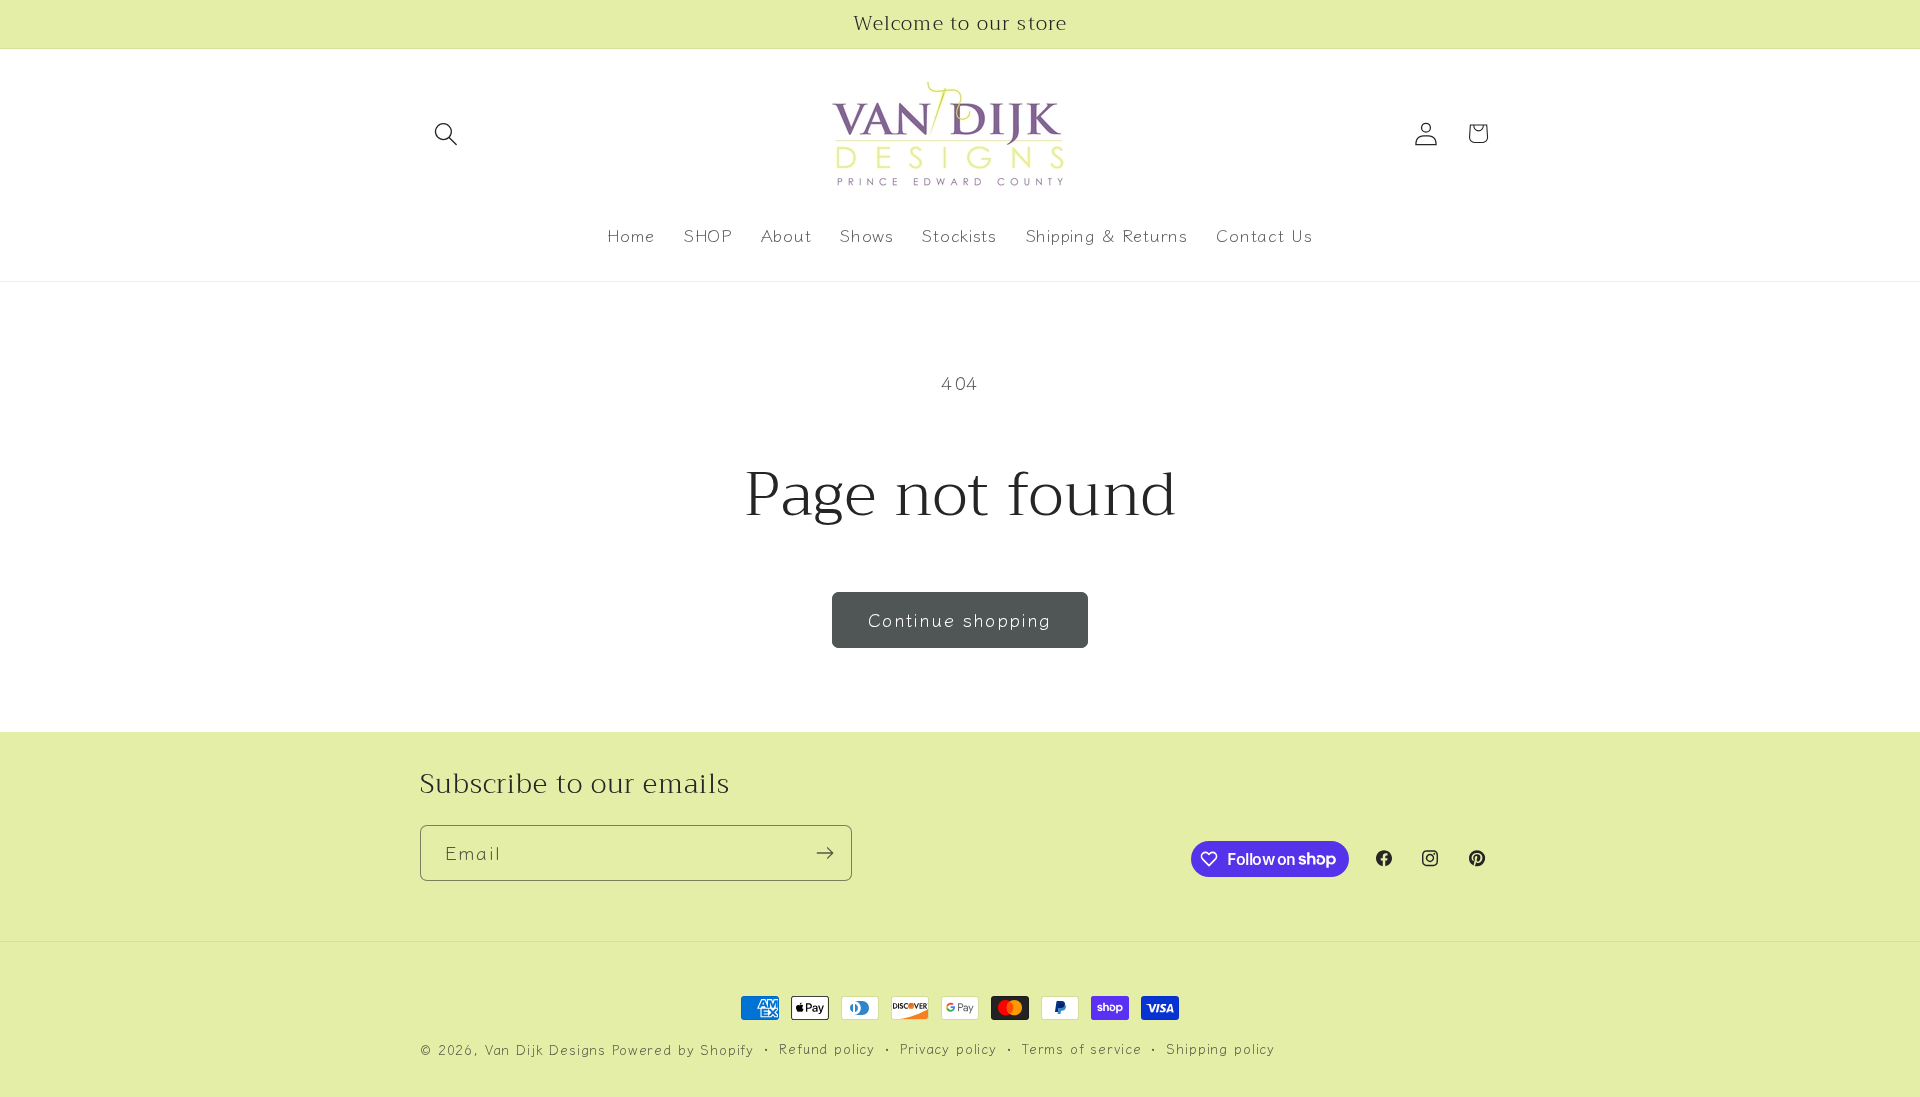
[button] (446, 133)
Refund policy (827, 1048)
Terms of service (1081, 1048)
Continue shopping (959, 619)
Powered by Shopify (683, 1049)
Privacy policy (948, 1048)
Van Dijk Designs (545, 1049)
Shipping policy (1220, 1048)
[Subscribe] (824, 853)
